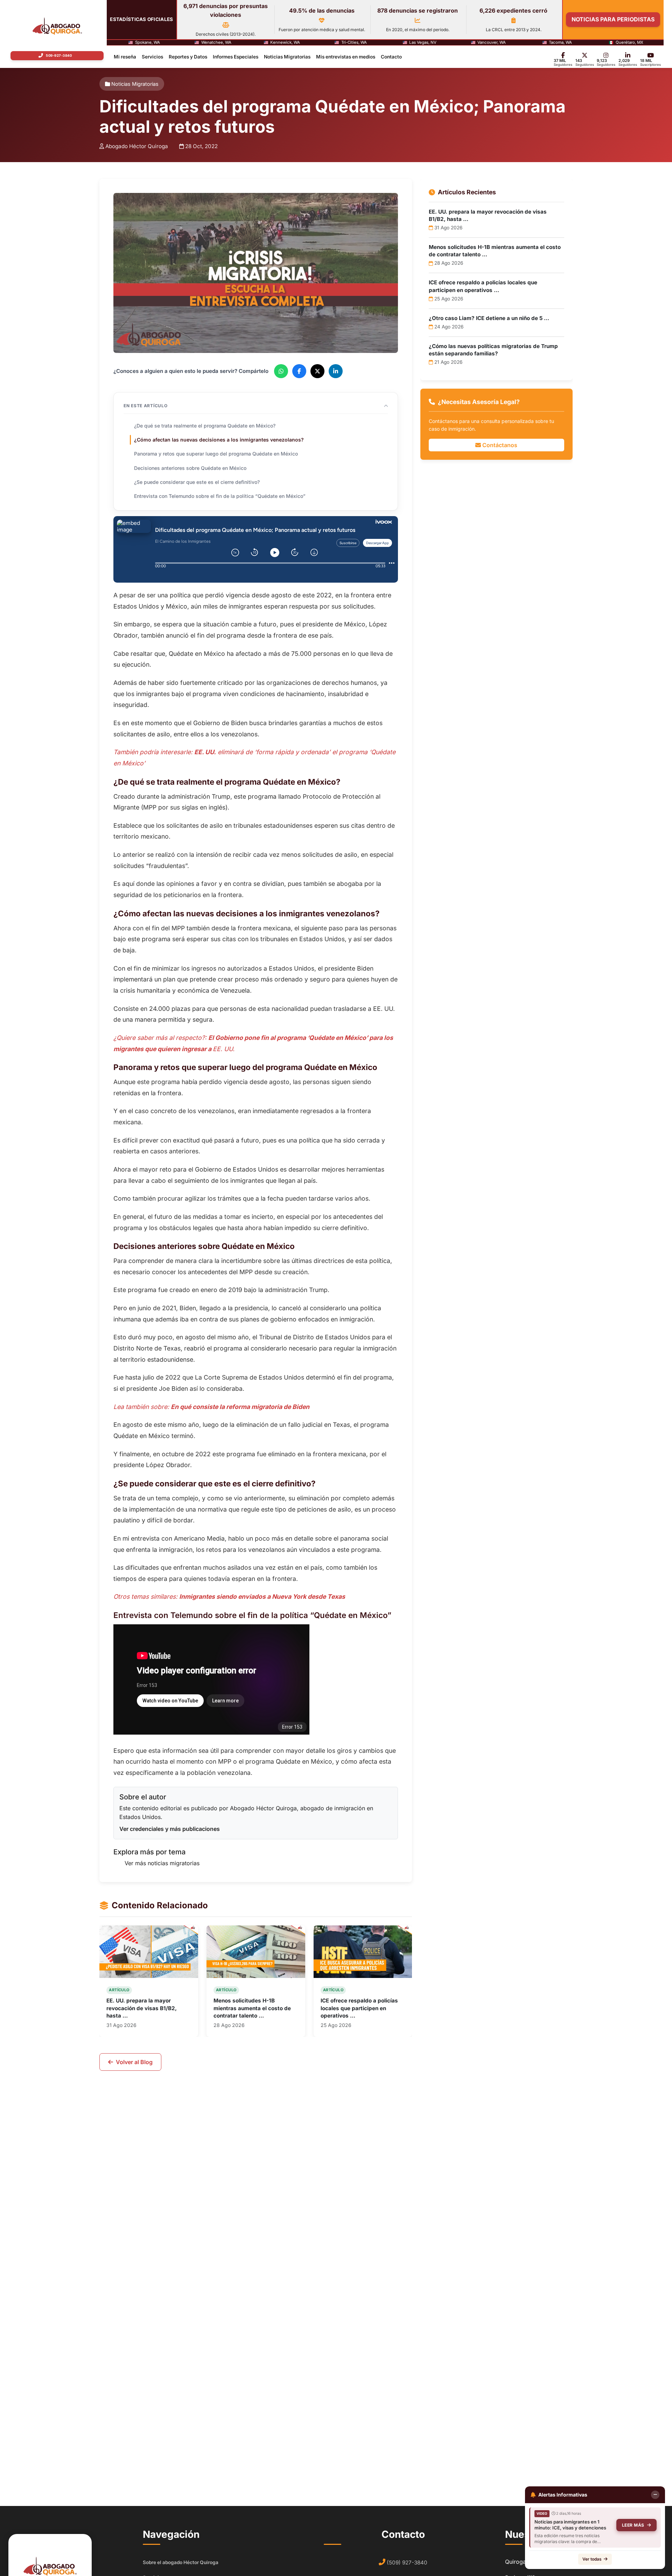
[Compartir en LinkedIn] (336, 371)
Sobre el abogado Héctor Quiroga (181, 2562)
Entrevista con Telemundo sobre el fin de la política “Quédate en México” (220, 496)
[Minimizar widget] (655, 2495)
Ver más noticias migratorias (162, 1863)
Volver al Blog (134, 2062)
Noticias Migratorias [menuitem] (287, 57)
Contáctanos (499, 445)
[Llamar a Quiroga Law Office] (57, 56)
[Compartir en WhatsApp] (281, 371)
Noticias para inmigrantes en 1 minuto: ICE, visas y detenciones (570, 2525)
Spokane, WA (148, 43)
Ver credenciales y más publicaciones (170, 1828)
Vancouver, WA (492, 43)
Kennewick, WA (285, 43)
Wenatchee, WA (216, 43)
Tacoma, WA (560, 43)
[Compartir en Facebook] (299, 371)
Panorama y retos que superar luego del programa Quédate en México (216, 454)
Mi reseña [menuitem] (125, 57)
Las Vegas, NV (423, 43)
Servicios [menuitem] (152, 57)
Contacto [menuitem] (391, 57)
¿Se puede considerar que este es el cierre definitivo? (197, 482)
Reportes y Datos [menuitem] (188, 57)
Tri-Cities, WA (354, 43)
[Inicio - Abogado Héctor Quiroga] (57, 26)
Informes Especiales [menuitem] (236, 57)
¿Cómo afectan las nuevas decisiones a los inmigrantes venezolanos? (219, 440)
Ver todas (592, 2559)
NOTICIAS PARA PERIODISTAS (613, 19)
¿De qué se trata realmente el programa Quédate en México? (205, 425)
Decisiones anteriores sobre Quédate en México (190, 468)
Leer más (633, 2525)
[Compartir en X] (317, 371)
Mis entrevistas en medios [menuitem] (346, 57)
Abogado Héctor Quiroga (137, 146)
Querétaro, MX (629, 43)
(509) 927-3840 (407, 2563)
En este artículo (146, 406)
